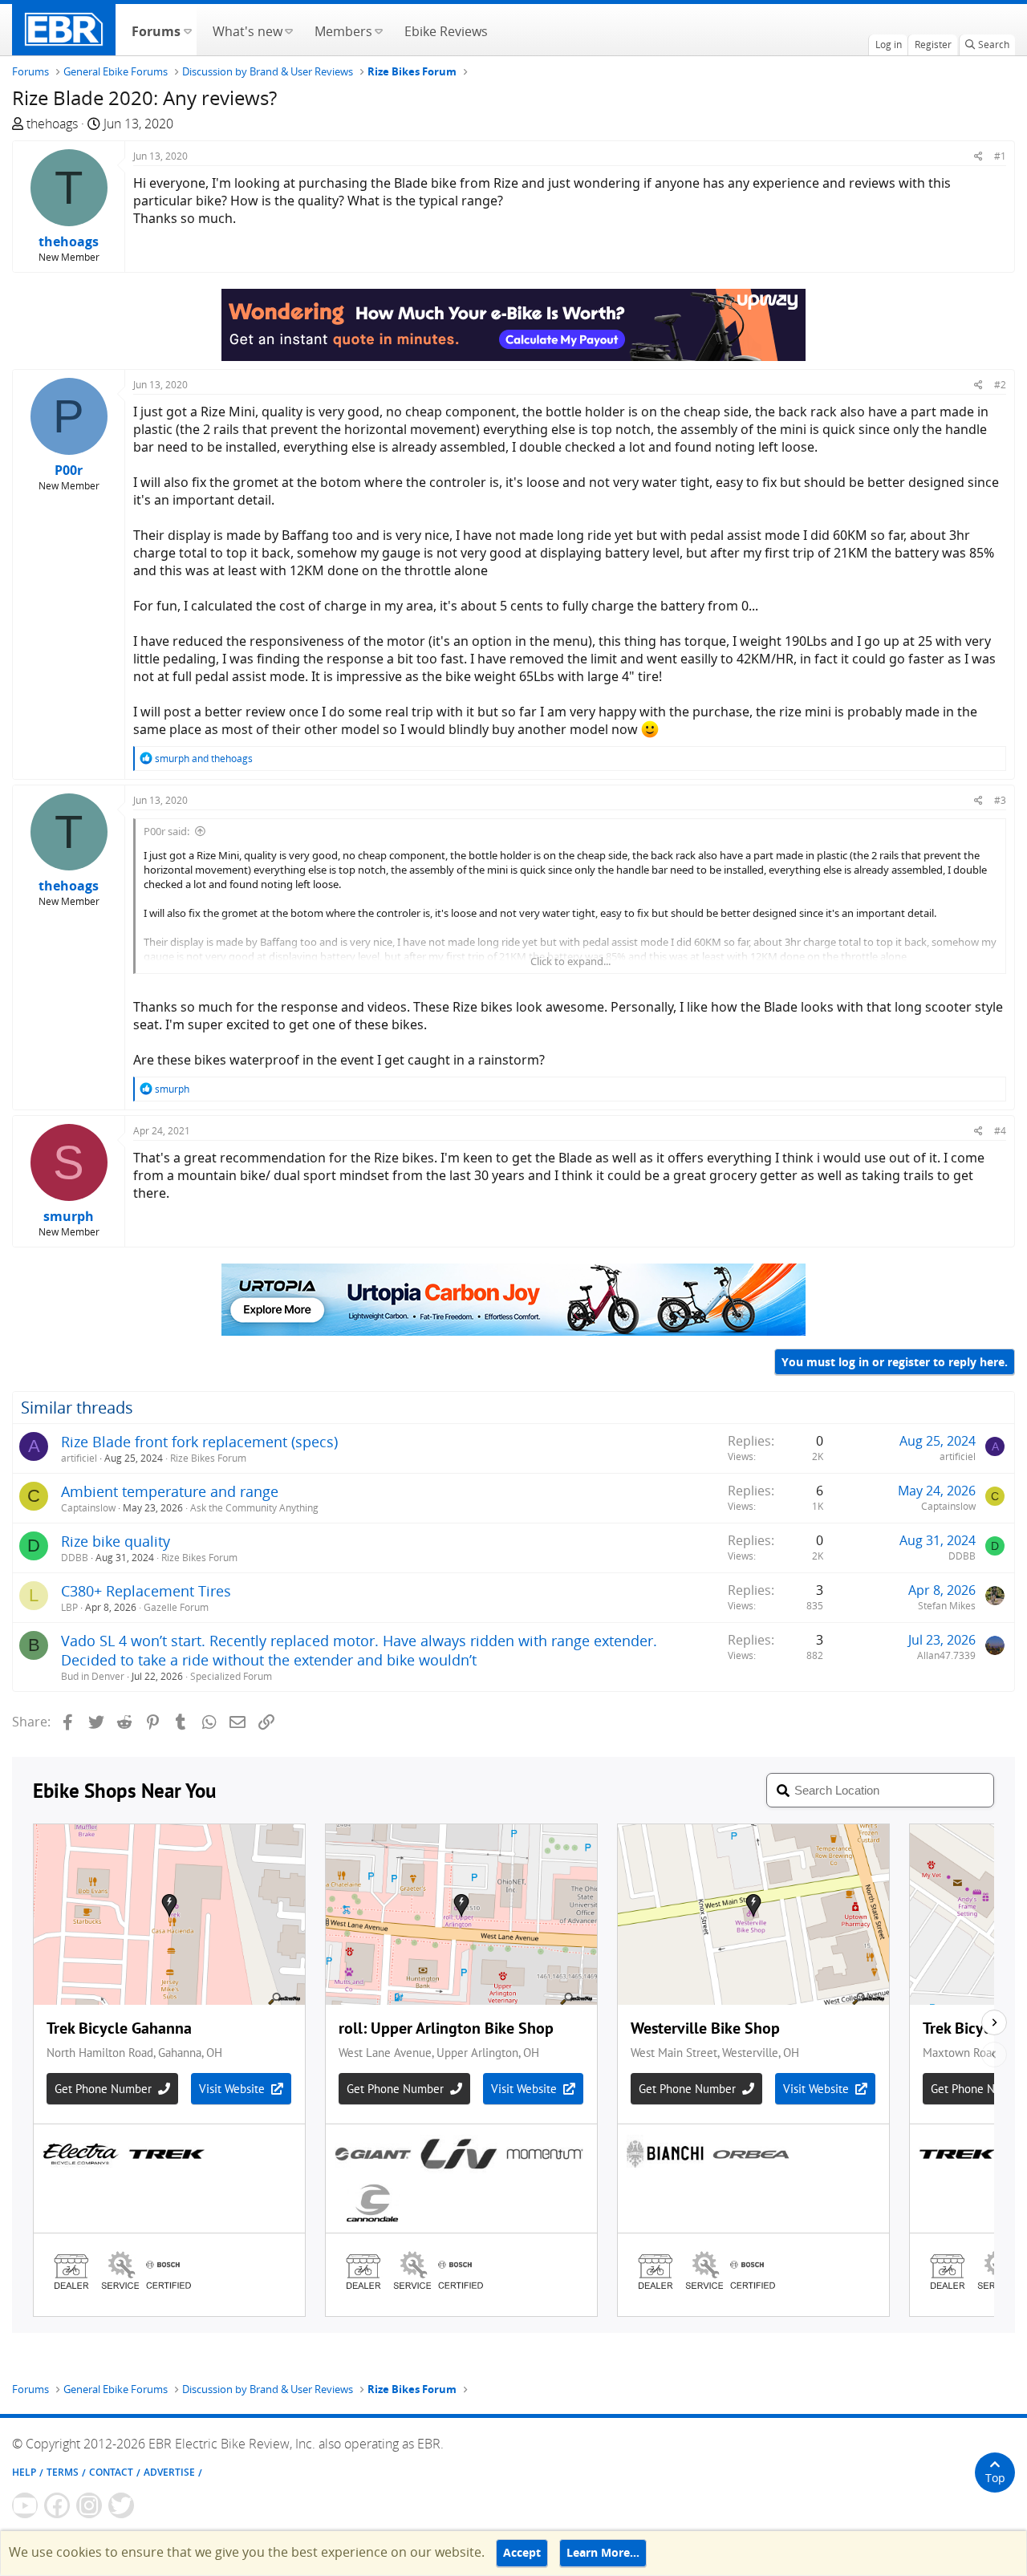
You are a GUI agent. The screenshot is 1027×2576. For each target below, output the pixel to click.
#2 (1000, 385)
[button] (187, 30)
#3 (1000, 800)
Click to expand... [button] (570, 961)
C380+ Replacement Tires (146, 1591)
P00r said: (166, 831)
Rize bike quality (116, 1541)
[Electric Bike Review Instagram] (89, 2505)
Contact (111, 2472)
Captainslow (88, 1508)
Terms (63, 2472)
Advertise (169, 2472)
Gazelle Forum (176, 1607)
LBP (69, 1607)
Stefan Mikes (947, 1606)
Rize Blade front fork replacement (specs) (199, 1442)
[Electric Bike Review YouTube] (25, 2505)
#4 (1000, 1131)
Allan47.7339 (946, 1655)
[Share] (978, 156)
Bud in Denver (93, 1676)
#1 (1000, 156)
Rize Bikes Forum (208, 1458)
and (204, 759)
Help (24, 2472)
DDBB (75, 1558)
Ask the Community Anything (254, 1508)
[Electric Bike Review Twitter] (121, 2505)
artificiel (79, 1458)
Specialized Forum (231, 1676)
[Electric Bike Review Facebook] (57, 2505)
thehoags (52, 124)
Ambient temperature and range (170, 1491)
